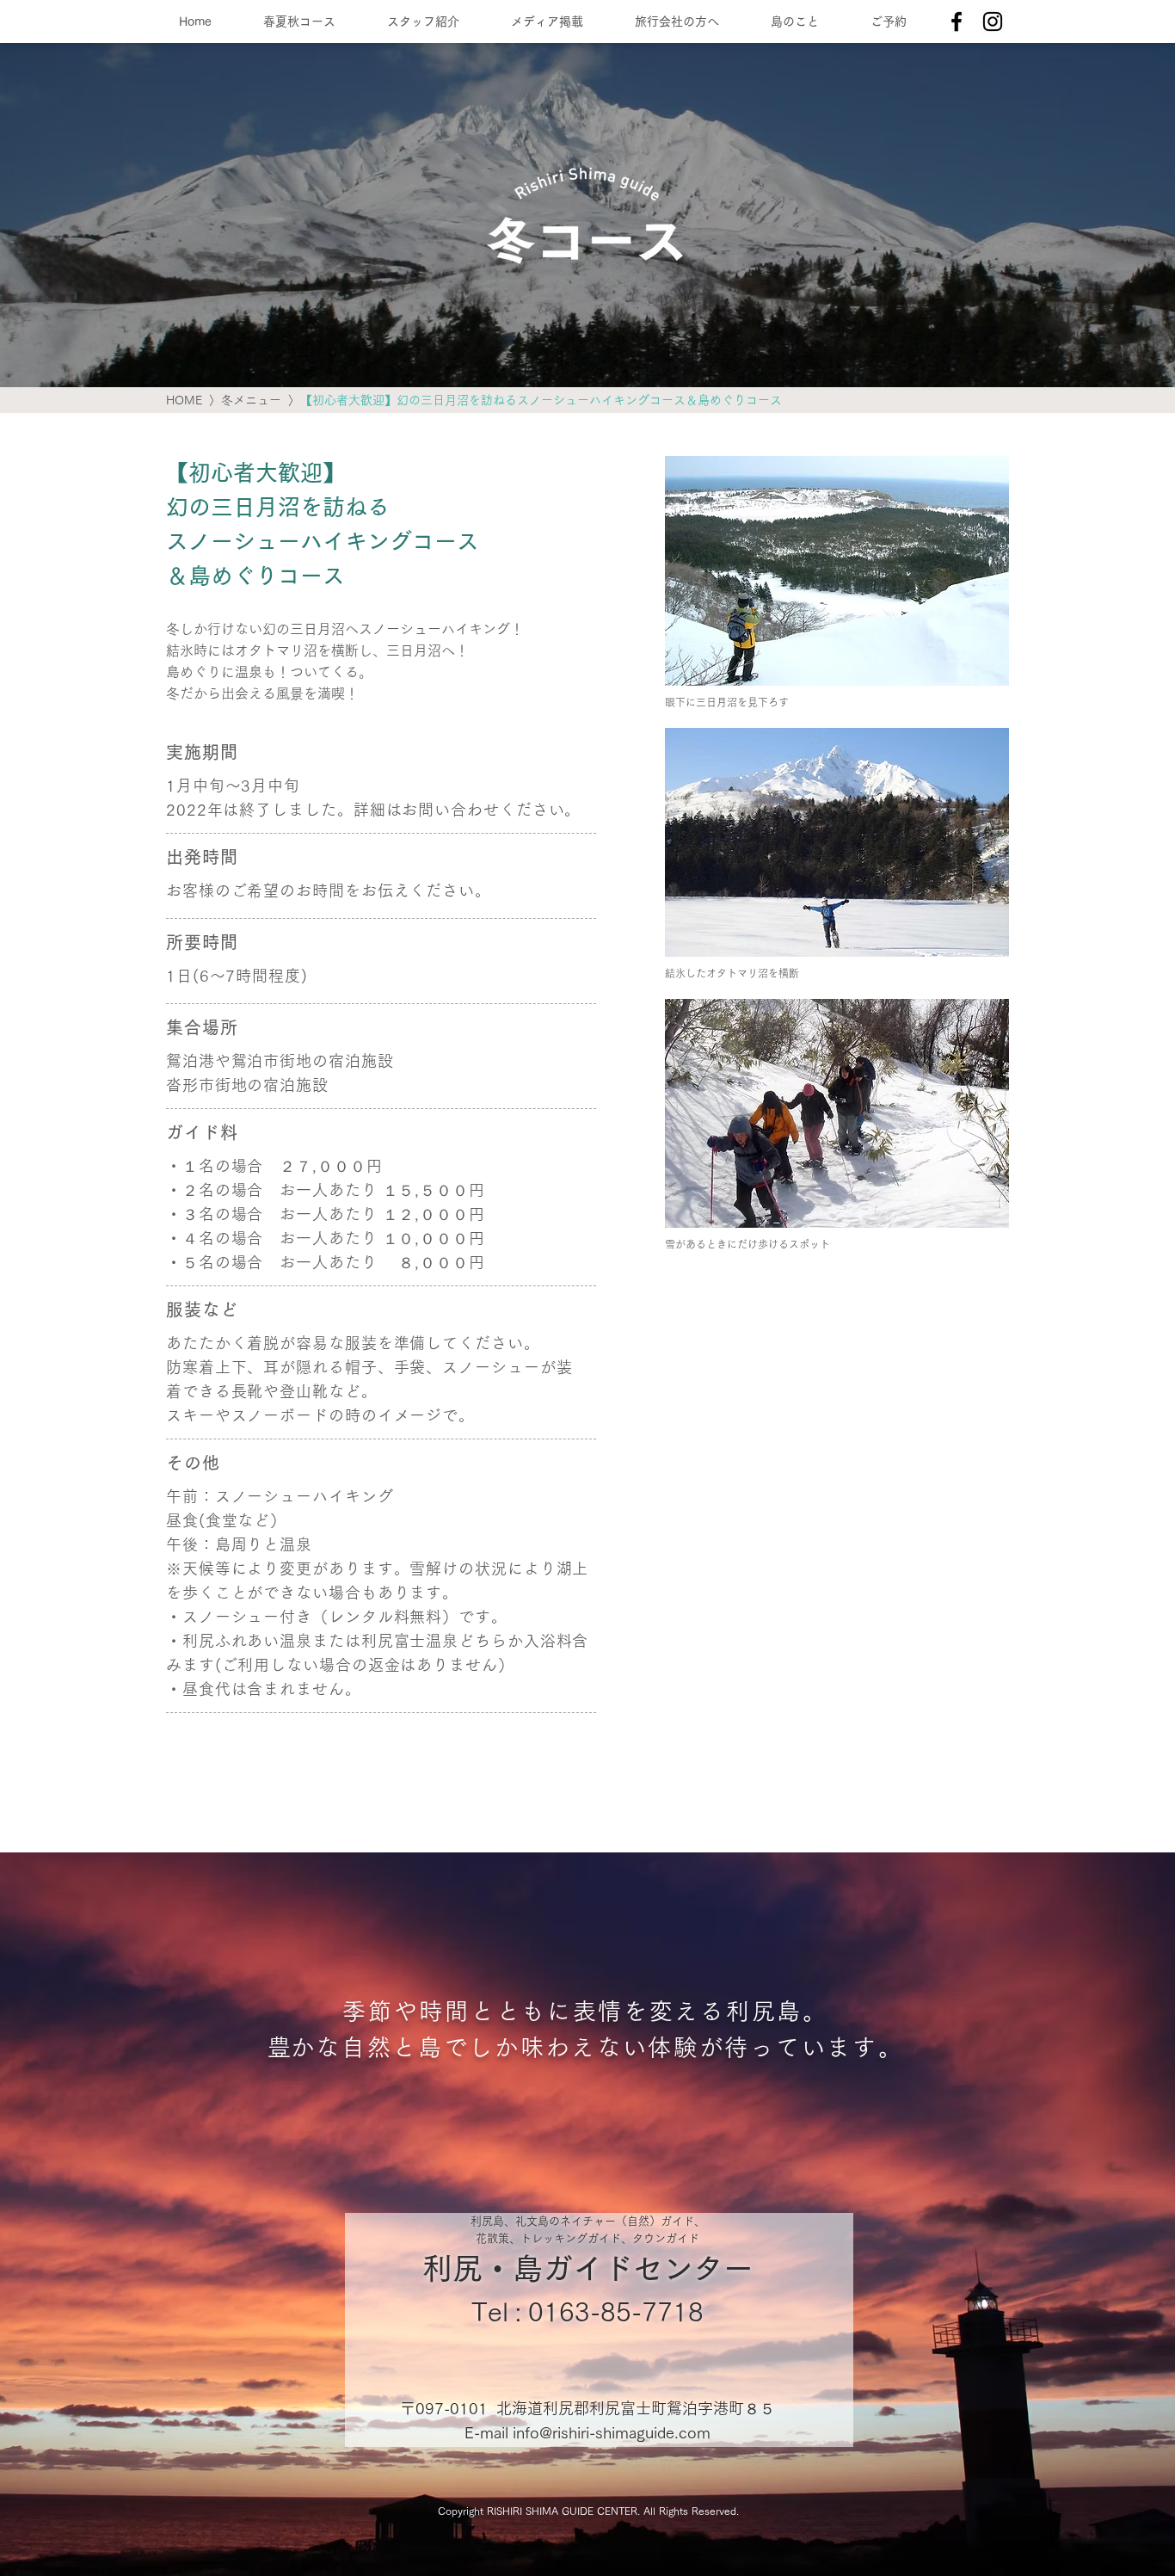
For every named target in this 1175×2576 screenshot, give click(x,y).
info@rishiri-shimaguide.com (612, 2432)
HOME (184, 400)
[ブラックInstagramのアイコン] (993, 22)
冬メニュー (251, 400)
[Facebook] (957, 22)
